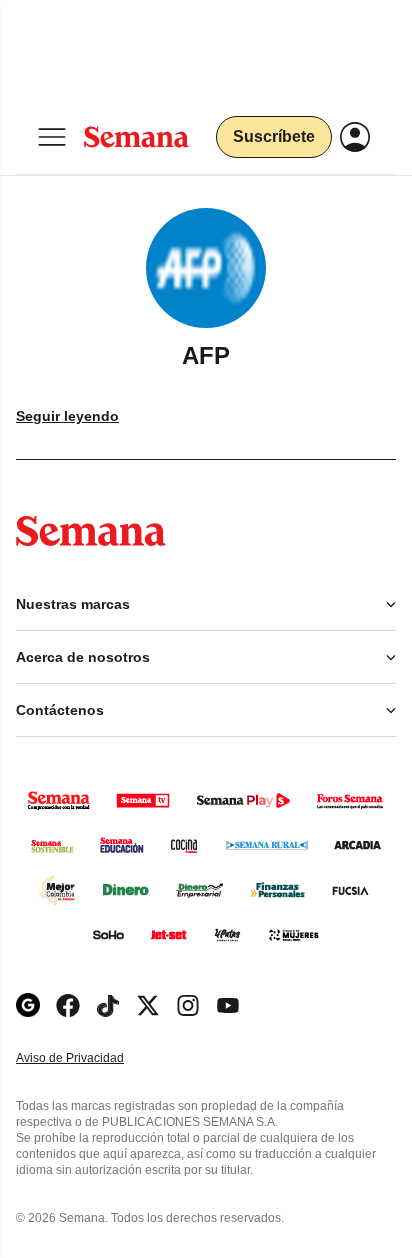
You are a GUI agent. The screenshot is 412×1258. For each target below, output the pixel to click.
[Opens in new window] (68, 1005)
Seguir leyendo (67, 416)
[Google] (28, 1005)
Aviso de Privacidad (91, 1058)
